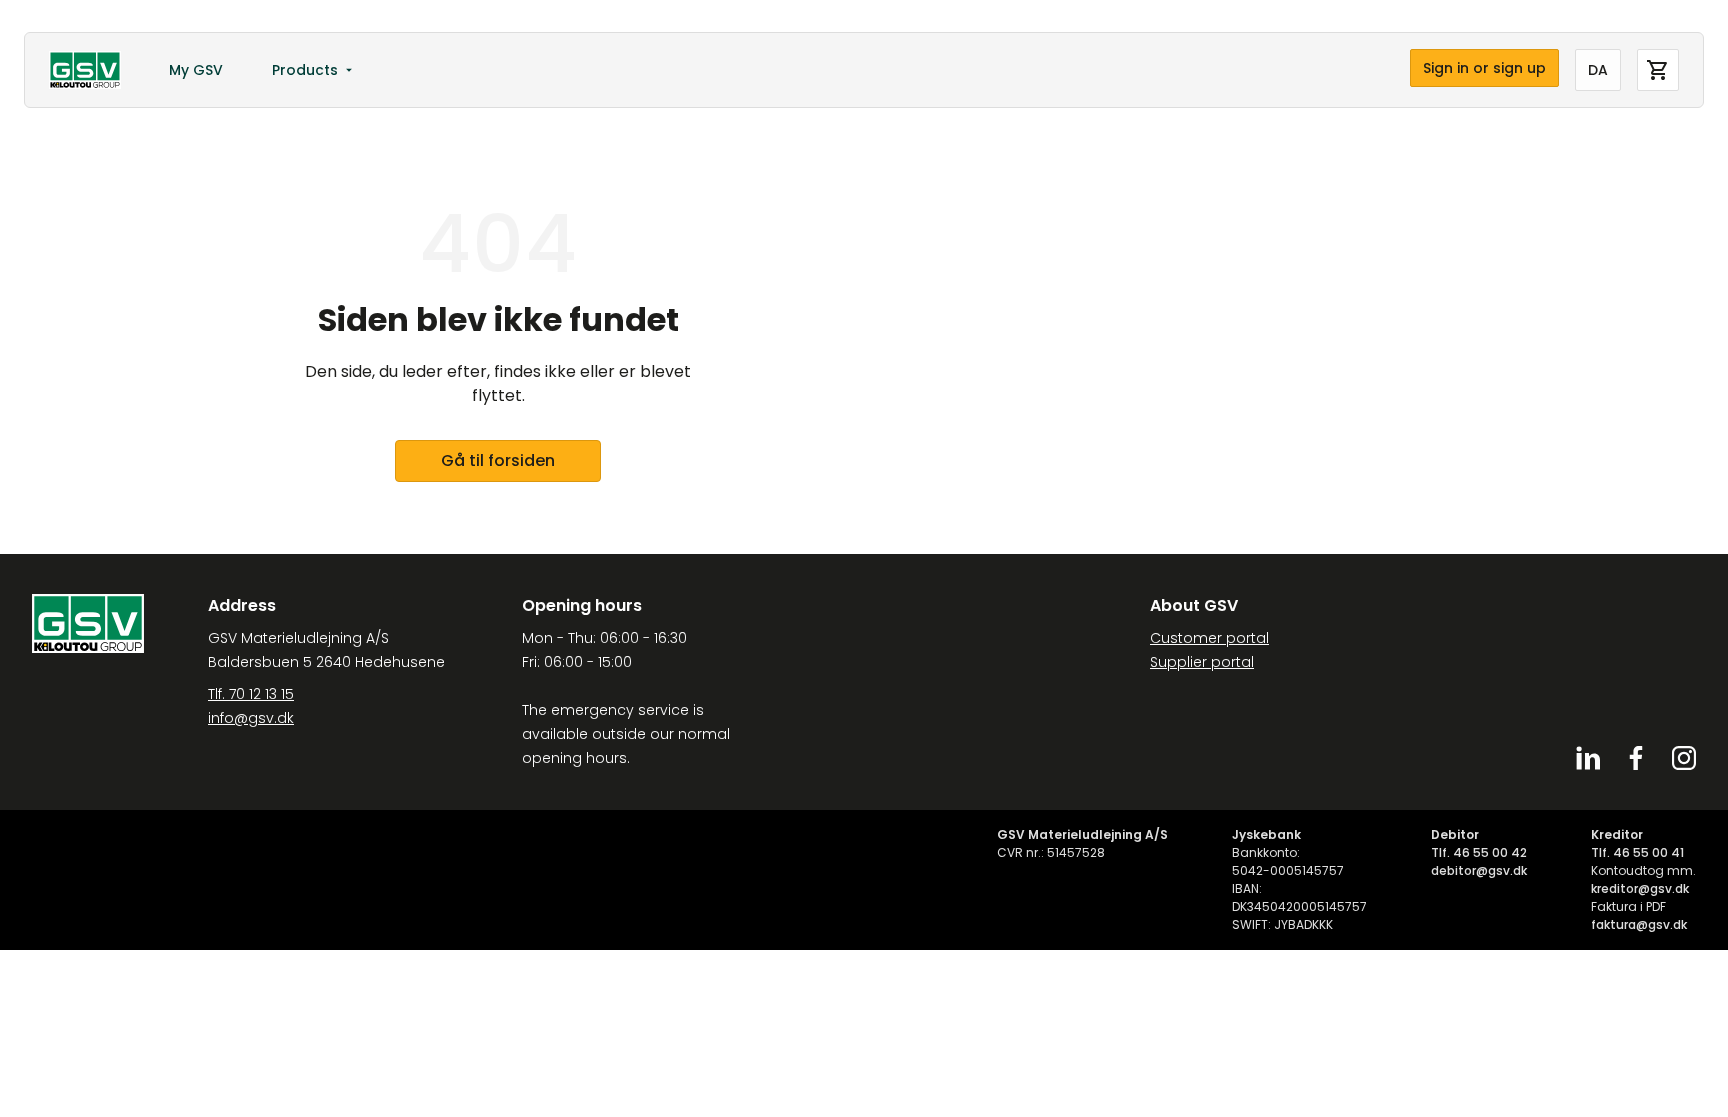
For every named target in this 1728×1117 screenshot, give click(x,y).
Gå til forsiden (498, 460)
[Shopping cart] (1658, 70)
